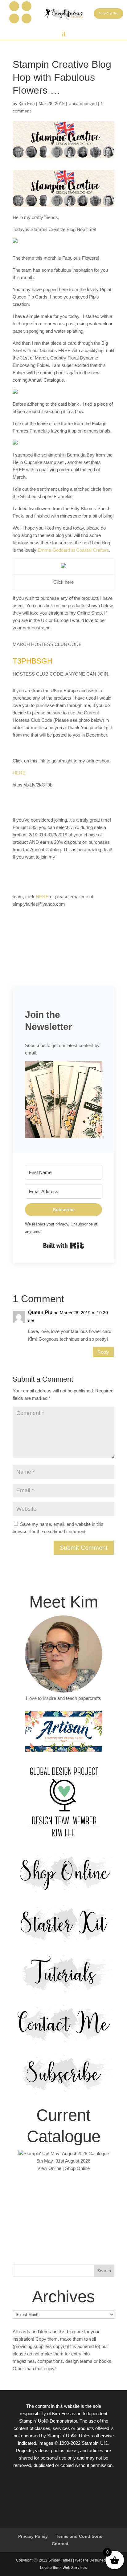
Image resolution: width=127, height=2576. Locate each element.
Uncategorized (83, 104)
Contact (60, 2544)
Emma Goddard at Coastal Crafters (73, 550)
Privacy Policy (33, 2536)
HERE (19, 773)
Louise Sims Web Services (63, 2568)
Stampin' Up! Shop (108, 13)
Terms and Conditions (79, 2536)
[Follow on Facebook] (14, 6)
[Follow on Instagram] (27, 6)
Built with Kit (64, 1245)
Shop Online (77, 2168)
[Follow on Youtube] (27, 18)
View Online (49, 2168)
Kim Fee (27, 104)
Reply (103, 1352)
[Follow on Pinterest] (14, 18)
